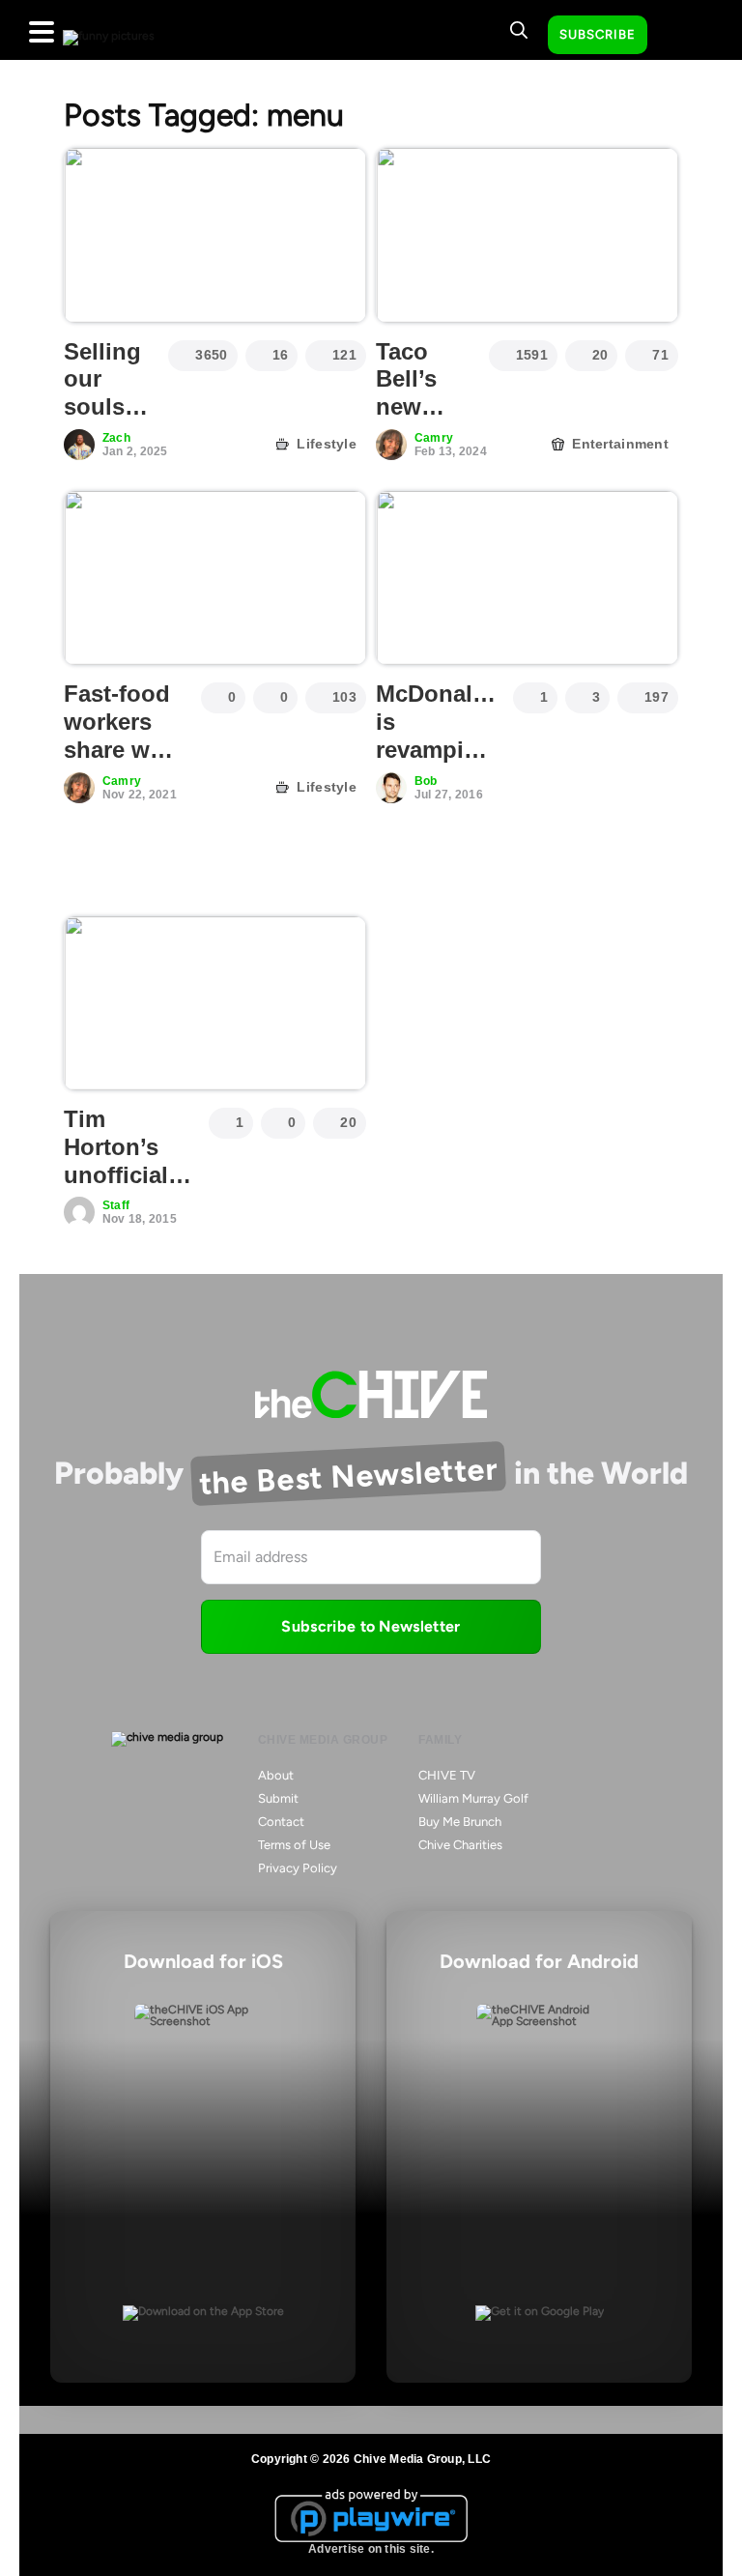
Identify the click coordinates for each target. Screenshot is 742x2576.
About (276, 1775)
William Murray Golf (473, 1798)
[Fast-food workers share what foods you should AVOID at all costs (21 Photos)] (215, 578)
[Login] (679, 36)
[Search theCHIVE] (519, 30)
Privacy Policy (298, 1868)
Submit (278, 1798)
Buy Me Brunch (460, 1822)
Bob (426, 781)
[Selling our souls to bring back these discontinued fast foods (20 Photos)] (215, 235)
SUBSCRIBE (598, 34)
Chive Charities (460, 1845)
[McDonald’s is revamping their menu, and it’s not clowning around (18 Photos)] (527, 578)
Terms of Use (294, 1845)
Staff (116, 1205)
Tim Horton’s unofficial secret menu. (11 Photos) (117, 1188)
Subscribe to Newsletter (371, 1626)
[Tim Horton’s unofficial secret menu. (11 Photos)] (215, 1003)
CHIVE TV (447, 1775)
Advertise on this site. (371, 2549)
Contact (281, 1822)
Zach (116, 438)
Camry (434, 438)
